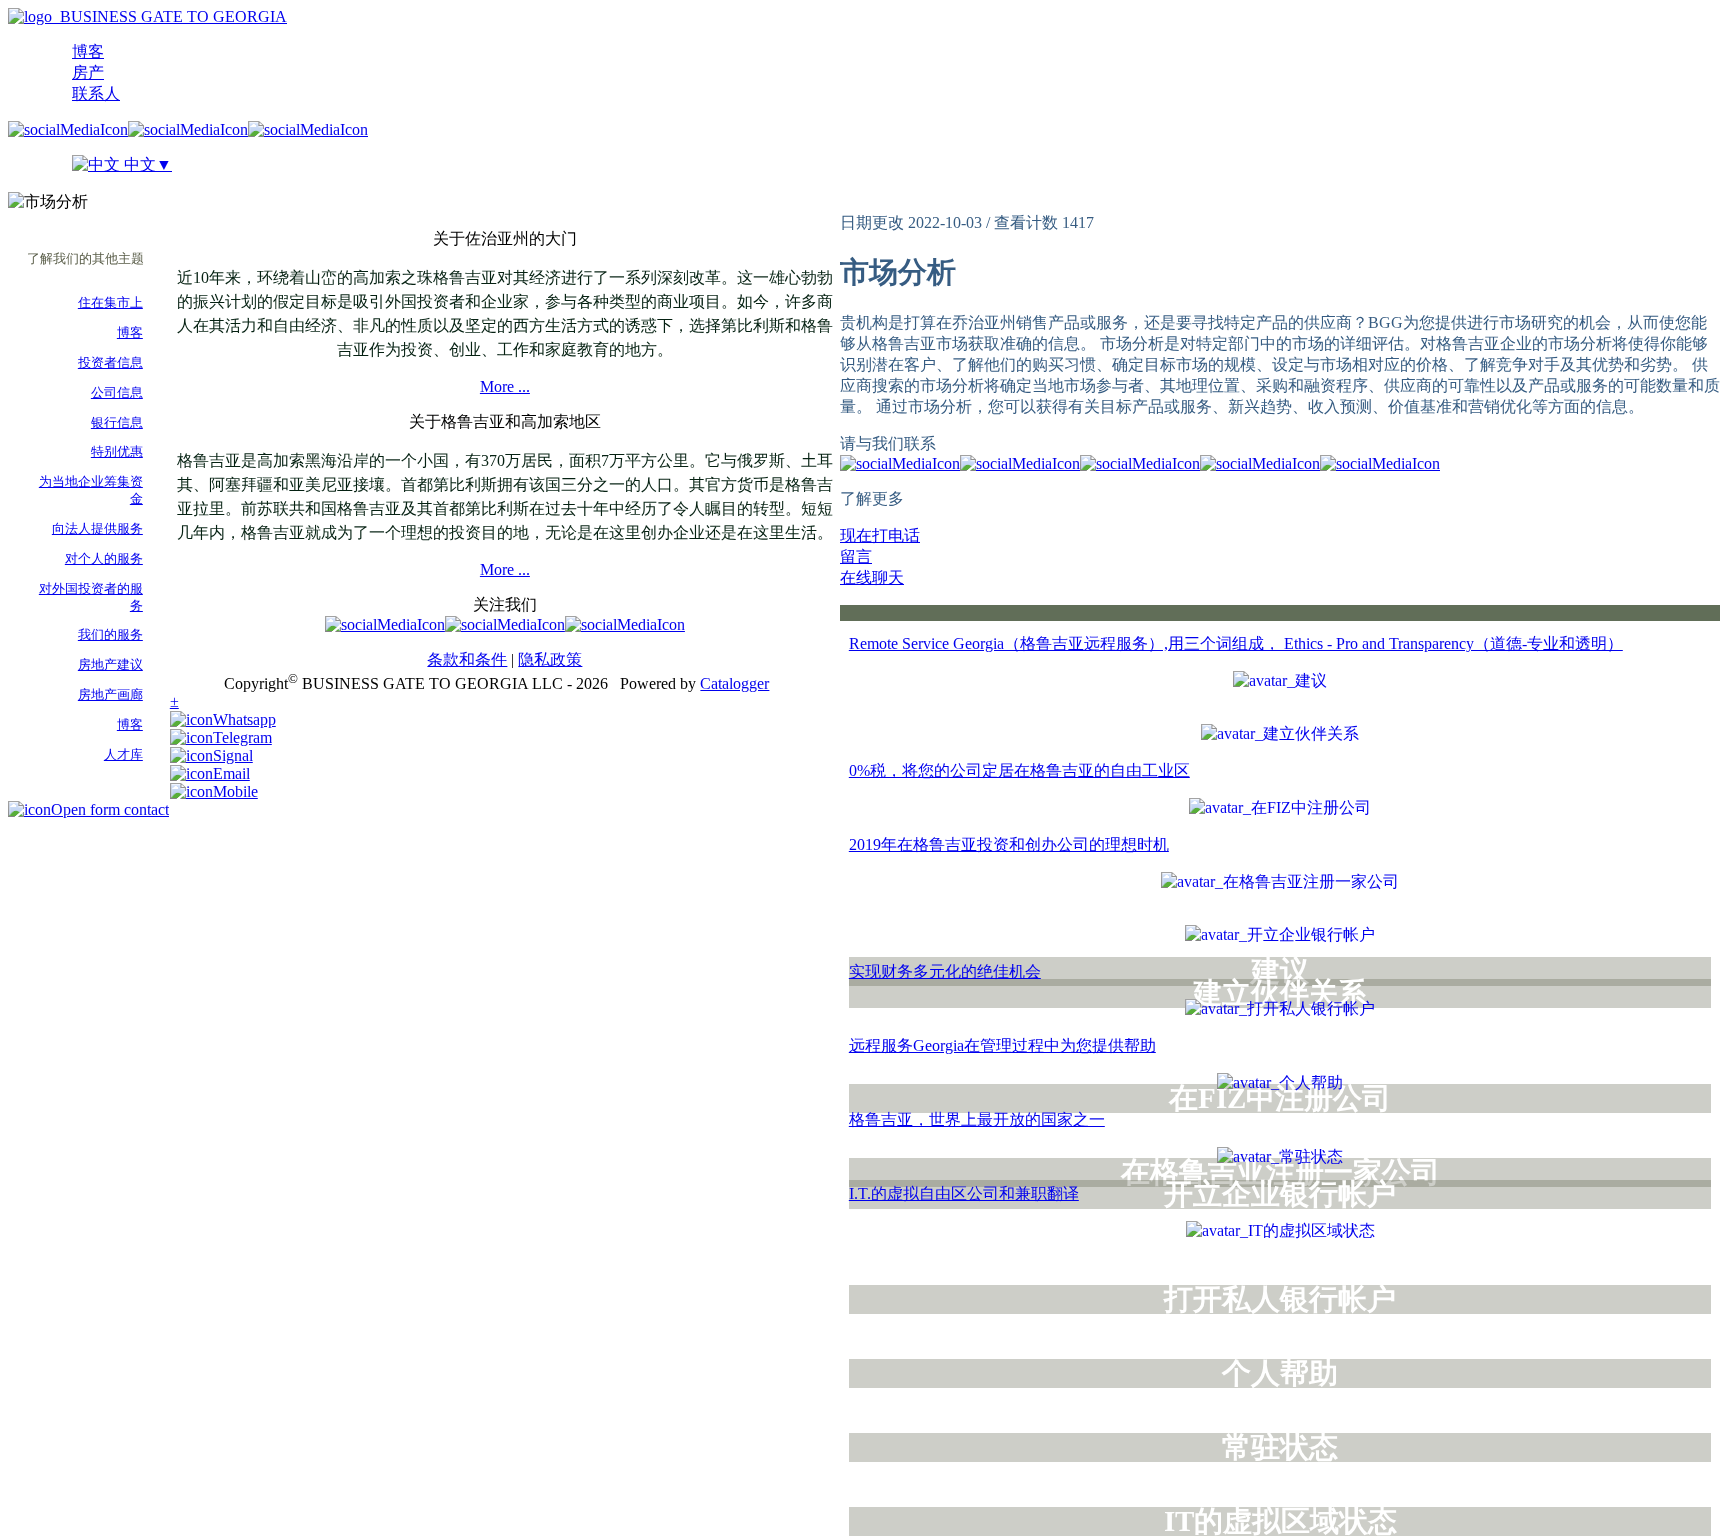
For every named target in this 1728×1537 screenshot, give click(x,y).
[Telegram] (221, 737)
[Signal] (211, 755)
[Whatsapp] (223, 719)
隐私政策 (550, 659)
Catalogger (734, 683)
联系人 (96, 93)
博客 (88, 51)
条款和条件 (467, 659)
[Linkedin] (308, 129)
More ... (505, 386)
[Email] (210, 773)
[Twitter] (188, 129)
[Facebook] (68, 129)
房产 (88, 72)
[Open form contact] (88, 809)
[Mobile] (214, 791)
